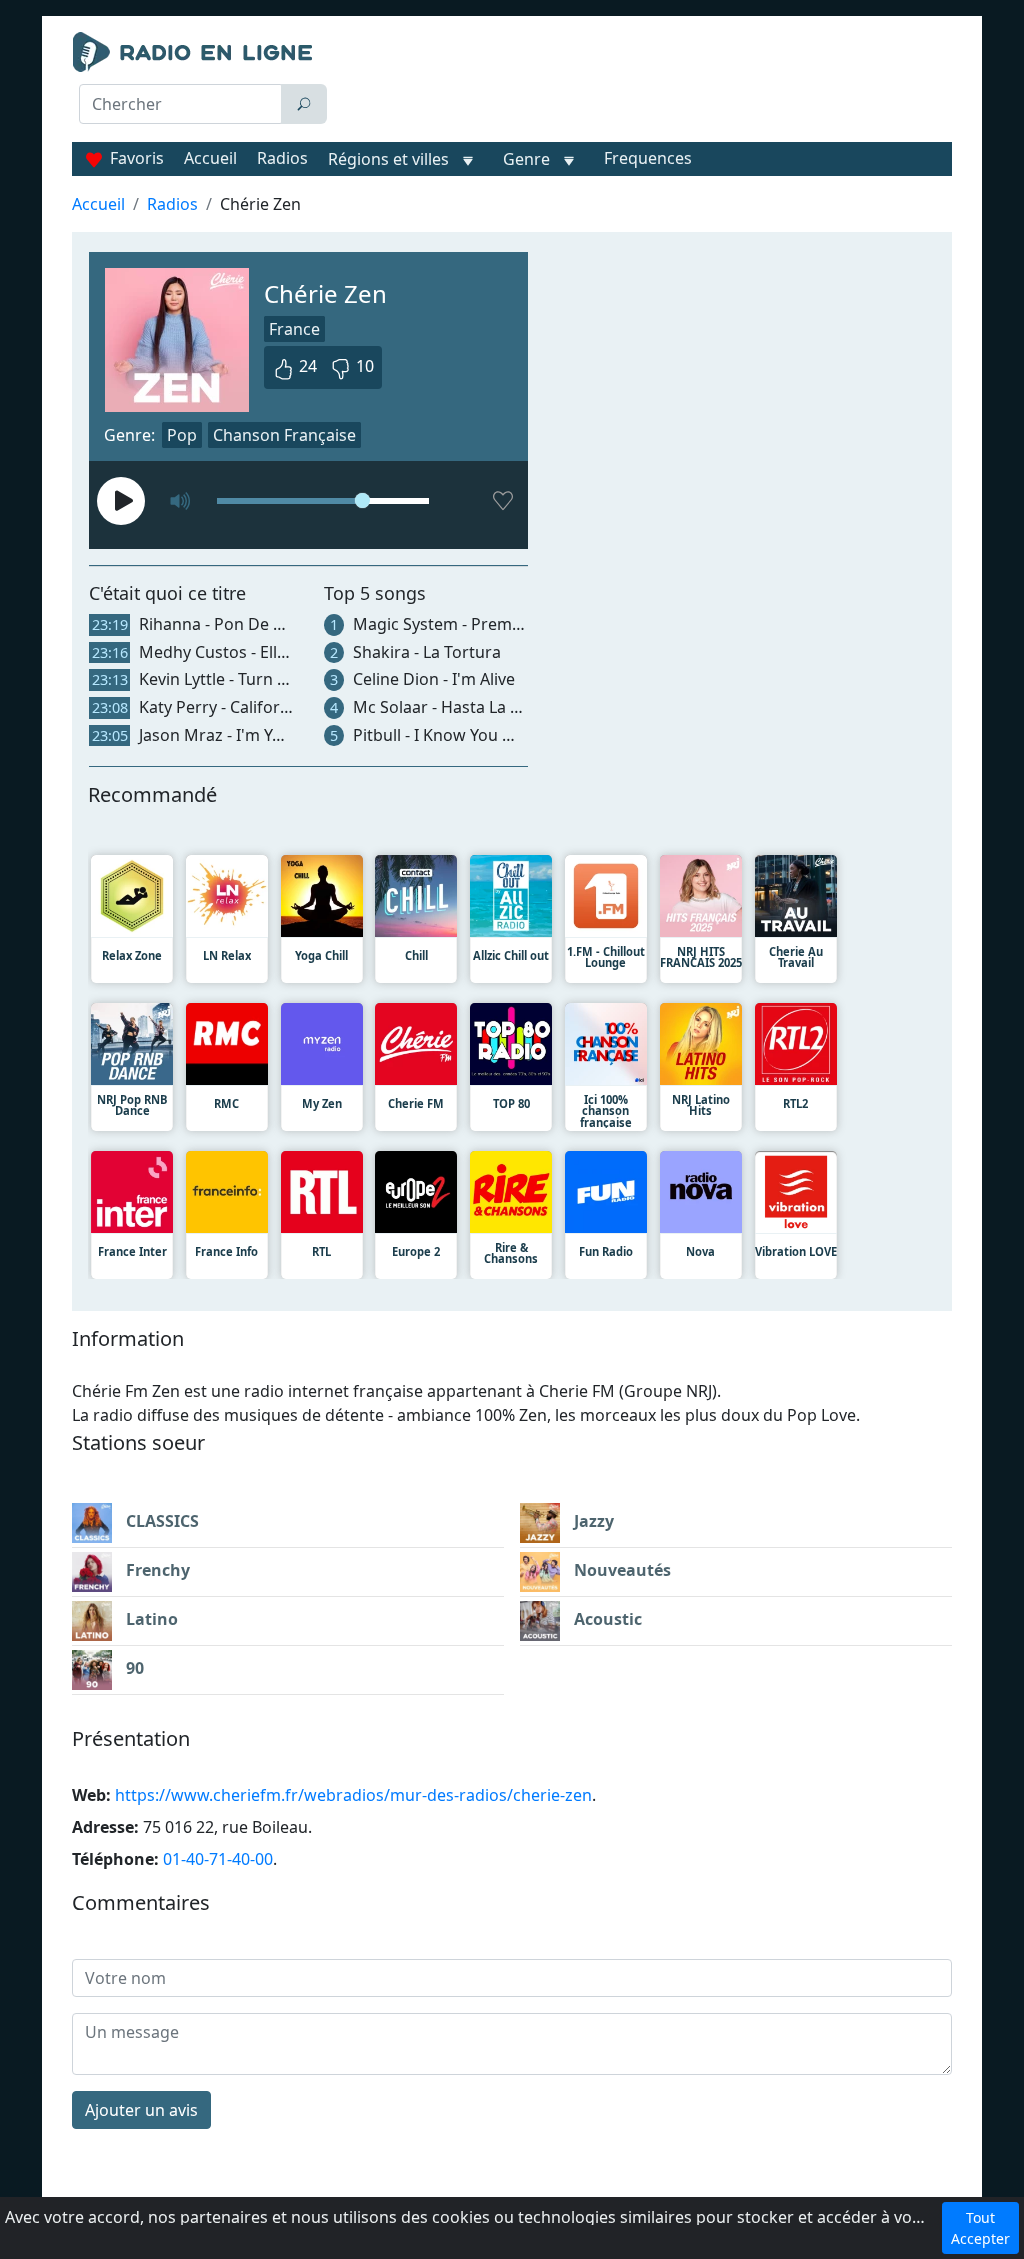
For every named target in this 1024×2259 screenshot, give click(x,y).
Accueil (210, 158)
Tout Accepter (980, 2228)
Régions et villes (388, 159)
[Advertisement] (647, 82)
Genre (526, 159)
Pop (182, 435)
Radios (282, 158)
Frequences (648, 158)
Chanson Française (284, 435)
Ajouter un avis (141, 2110)
